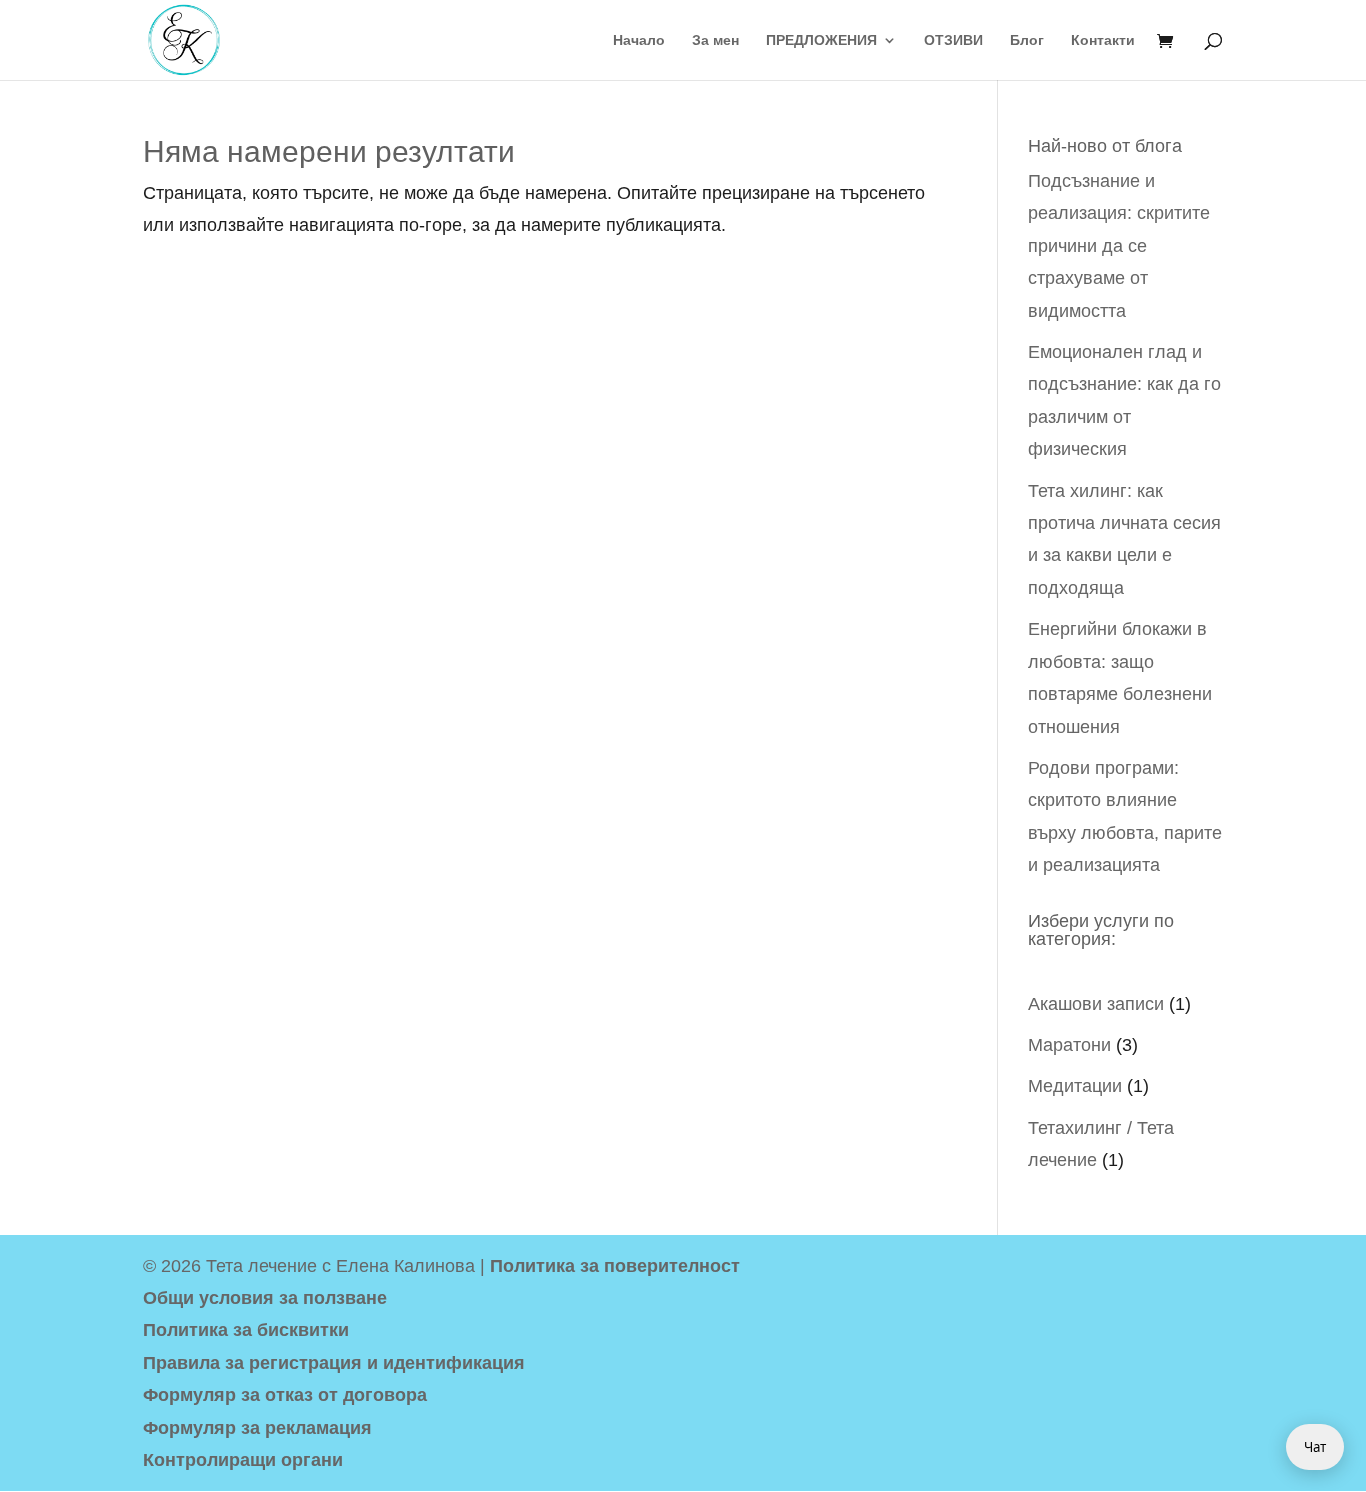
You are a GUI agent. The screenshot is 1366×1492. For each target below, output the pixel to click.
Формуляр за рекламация (257, 1428)
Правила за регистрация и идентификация (334, 1363)
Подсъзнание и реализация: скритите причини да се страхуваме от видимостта (1119, 246)
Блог (1027, 40)
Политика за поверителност (615, 1266)
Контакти (1103, 40)
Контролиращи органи (243, 1460)
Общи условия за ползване (265, 1298)
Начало (639, 40)
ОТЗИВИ (953, 40)
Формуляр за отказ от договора (285, 1395)
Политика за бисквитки (246, 1330)
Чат (1315, 1447)
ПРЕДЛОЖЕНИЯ (821, 40)
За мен (715, 40)
